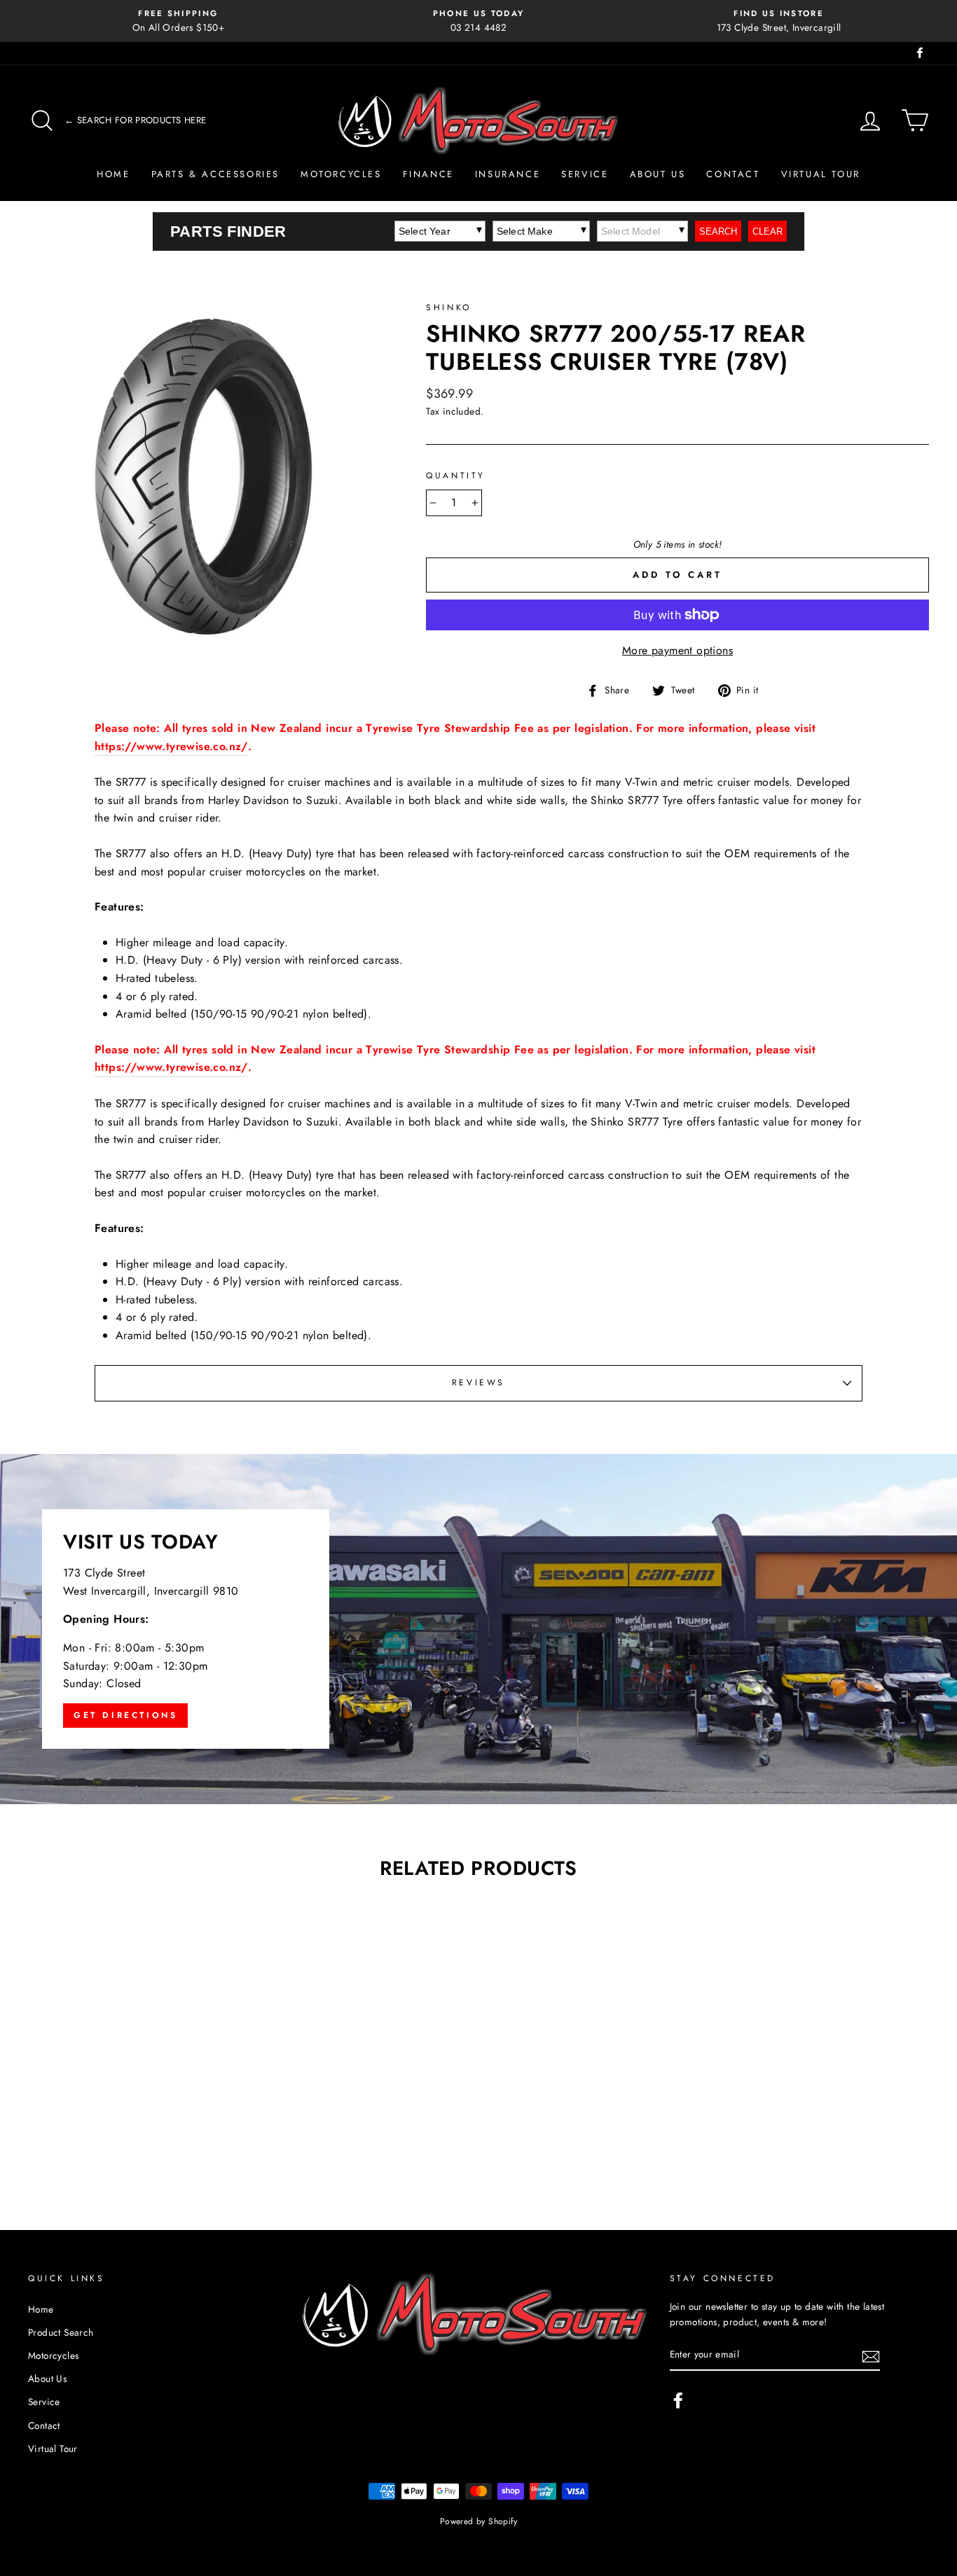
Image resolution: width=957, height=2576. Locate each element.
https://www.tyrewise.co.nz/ (171, 746)
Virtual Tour (821, 174)
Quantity (456, 476)
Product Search (61, 2332)
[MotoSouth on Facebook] (678, 2400)
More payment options (677, 650)
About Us (658, 174)
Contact (733, 174)
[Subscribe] (871, 2355)
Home (113, 174)
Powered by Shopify (478, 2521)
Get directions (125, 1715)
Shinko (449, 307)
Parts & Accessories (215, 174)
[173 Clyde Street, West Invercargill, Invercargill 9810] (478, 1629)
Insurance (508, 174)
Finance (428, 174)
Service (585, 174)
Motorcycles (341, 174)
